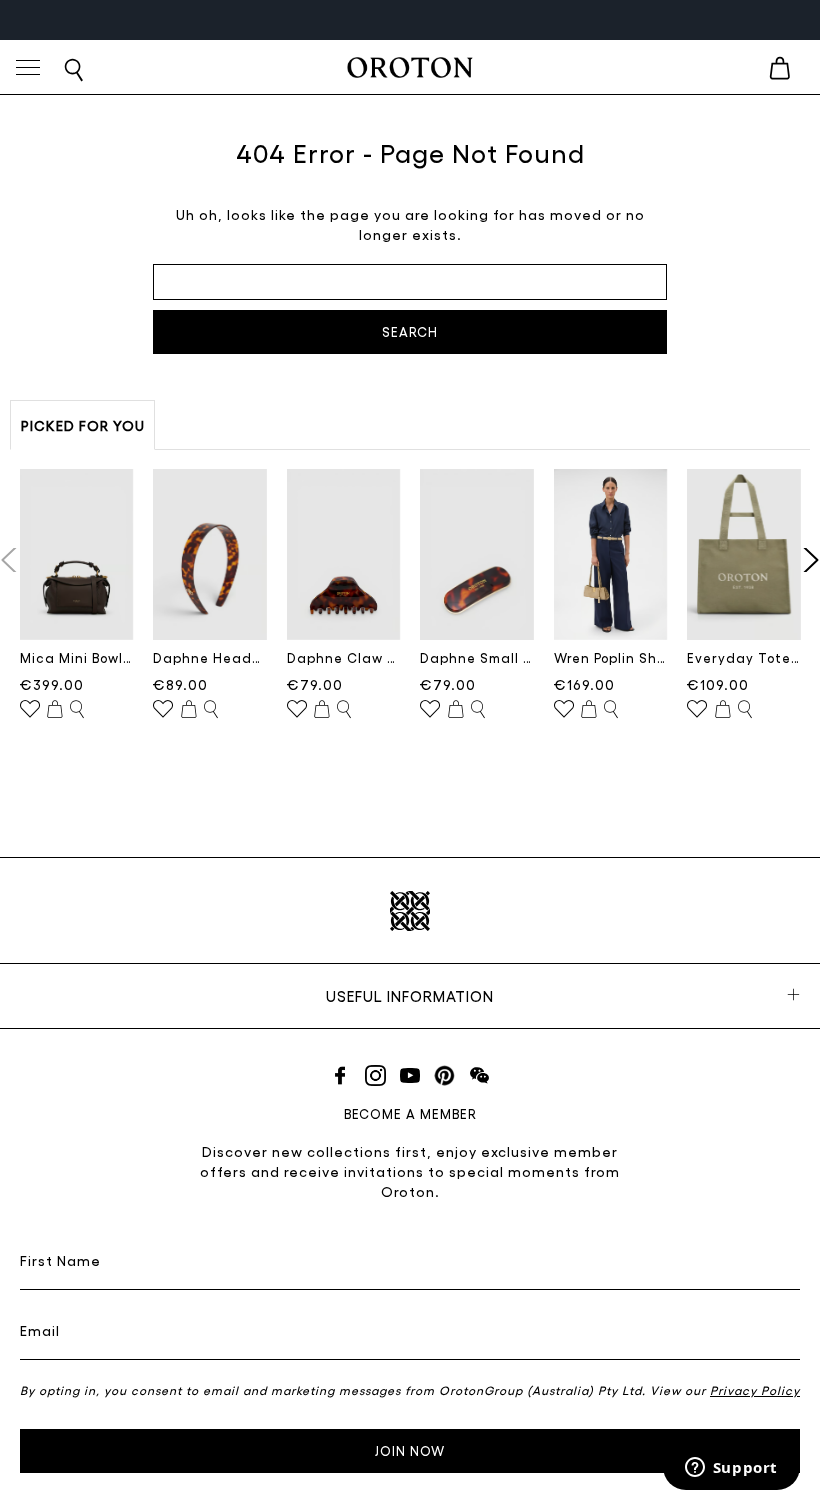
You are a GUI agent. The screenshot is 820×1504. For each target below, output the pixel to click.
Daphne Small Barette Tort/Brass (477, 657)
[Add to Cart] (55, 710)
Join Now (410, 1450)
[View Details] (77, 710)
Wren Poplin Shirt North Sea (611, 657)
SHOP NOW (468, 19)
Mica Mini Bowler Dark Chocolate (77, 657)
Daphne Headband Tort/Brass (210, 657)
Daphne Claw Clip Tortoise (344, 657)
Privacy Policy (755, 1390)
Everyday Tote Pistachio (744, 657)
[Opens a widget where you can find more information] (731, 1469)
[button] (806, 560)
